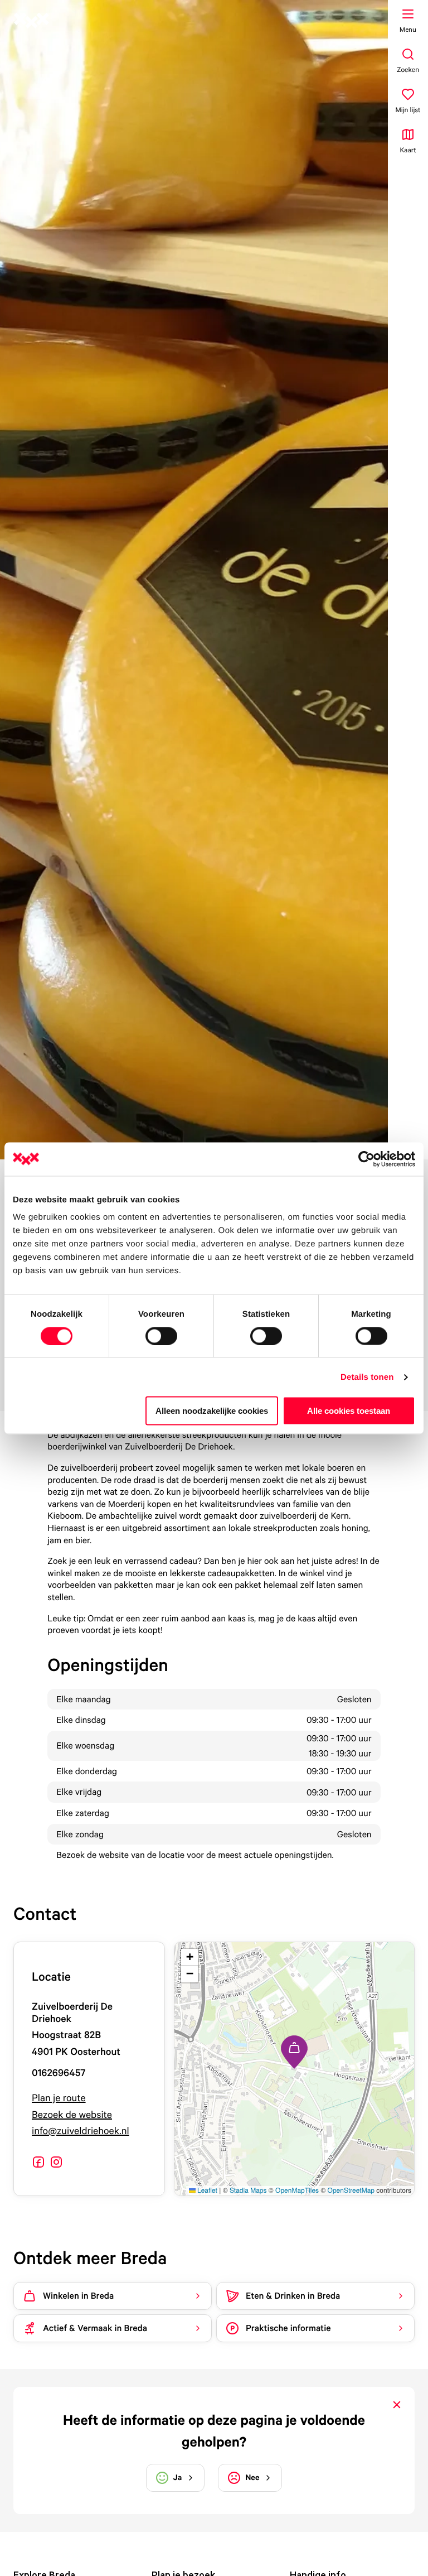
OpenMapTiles (297, 2190)
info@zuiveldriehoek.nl (81, 2131)
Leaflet (206, 2190)
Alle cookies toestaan (349, 1411)
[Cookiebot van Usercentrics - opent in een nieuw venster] (366, 1159)
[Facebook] (38, 2162)
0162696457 (59, 2073)
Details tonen (367, 1377)
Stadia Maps (248, 2190)
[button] (294, 2052)
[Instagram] (56, 2162)
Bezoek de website (72, 2115)
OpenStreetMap (351, 2190)
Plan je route (59, 2098)
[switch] (161, 1336)
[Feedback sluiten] (397, 2405)
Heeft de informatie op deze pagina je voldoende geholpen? (214, 2431)
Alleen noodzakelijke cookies (212, 1411)
